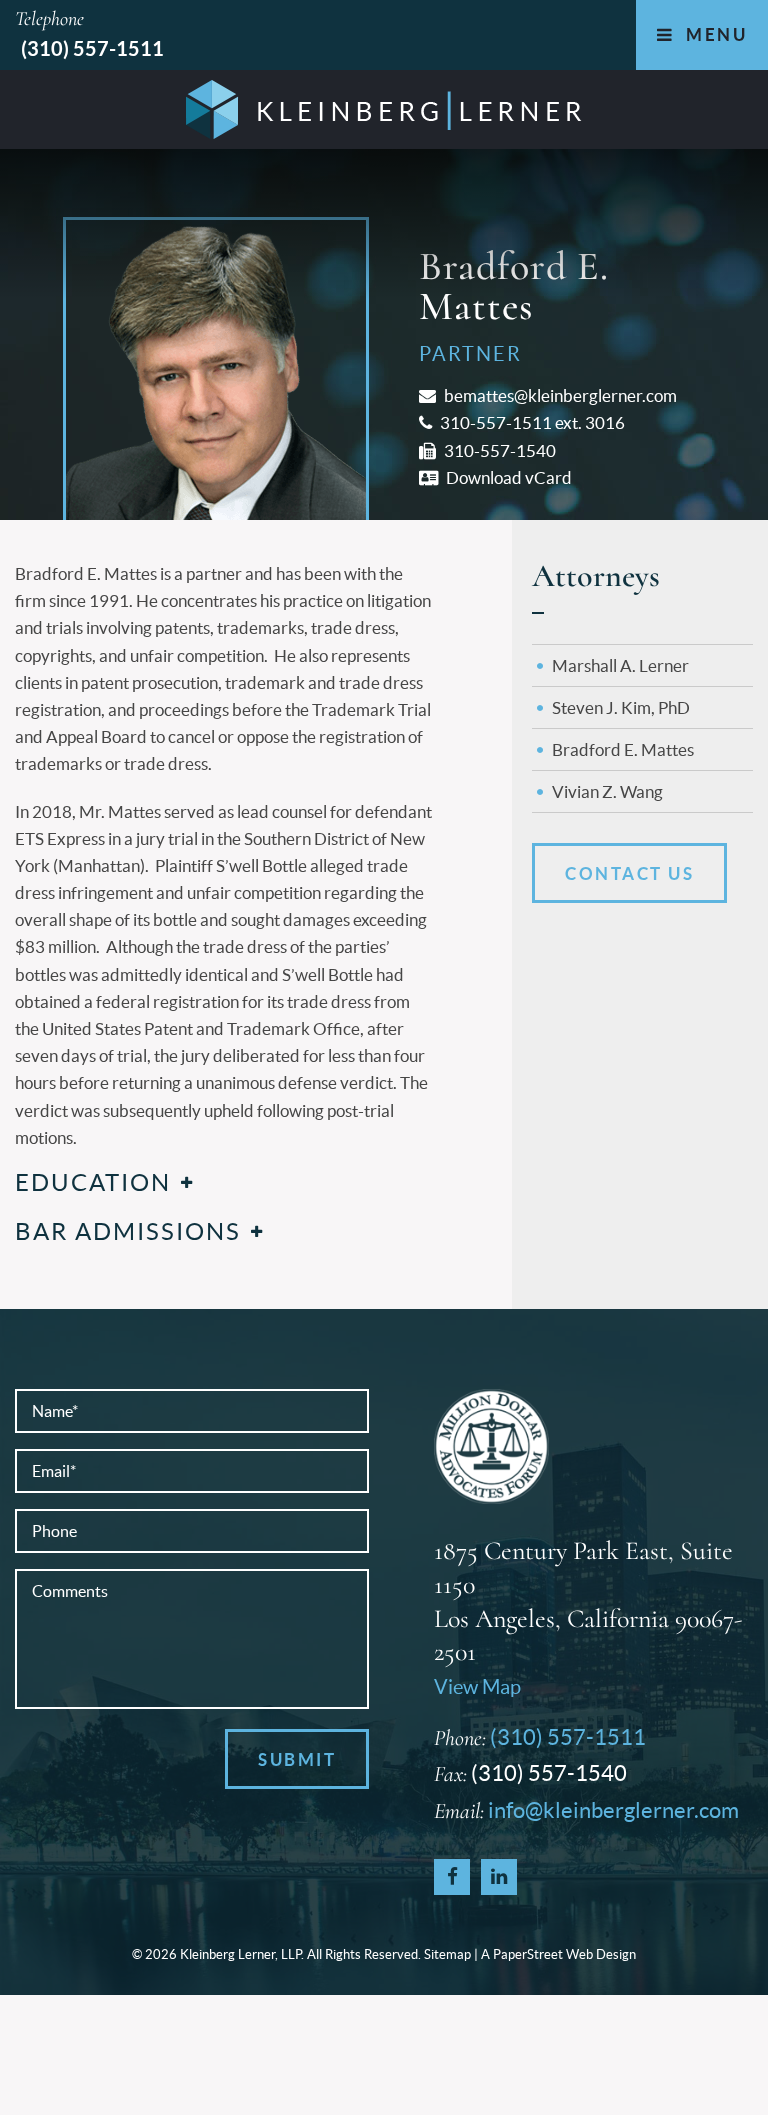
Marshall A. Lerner (620, 665)
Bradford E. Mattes (623, 749)
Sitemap (447, 1954)
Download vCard (507, 477)
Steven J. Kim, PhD (621, 707)
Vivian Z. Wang (607, 791)
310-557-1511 (494, 422)
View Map (477, 1687)
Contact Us (629, 873)
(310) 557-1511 (92, 48)
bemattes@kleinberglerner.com (559, 395)
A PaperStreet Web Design (558, 1954)
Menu (714, 34)
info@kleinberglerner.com (613, 1810)
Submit (297, 1759)
